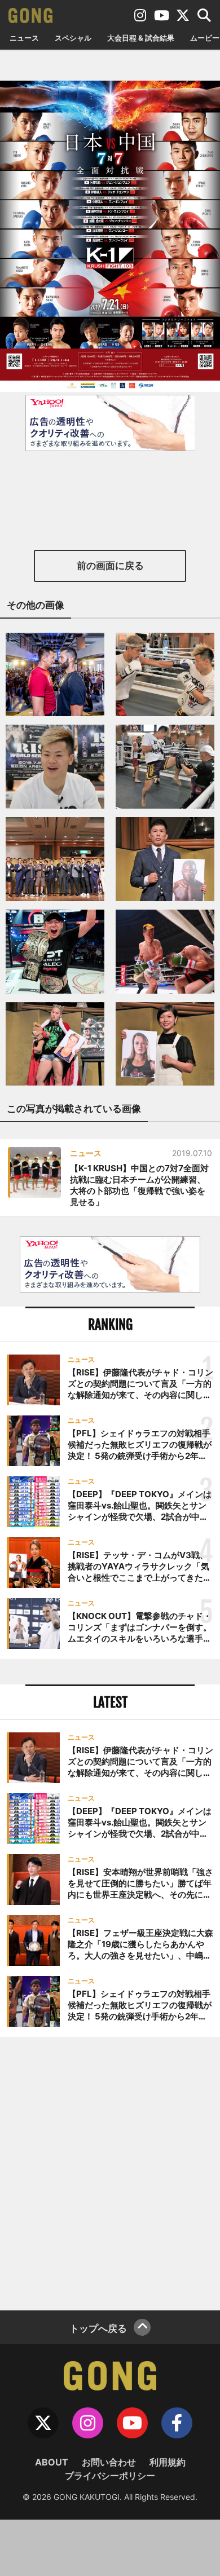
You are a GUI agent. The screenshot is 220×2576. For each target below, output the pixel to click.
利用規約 (168, 2462)
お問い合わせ (109, 2462)
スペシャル (73, 38)
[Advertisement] (110, 2172)
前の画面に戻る (110, 566)
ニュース (24, 38)
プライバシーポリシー (110, 2476)
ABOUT (52, 2462)
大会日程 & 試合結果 (141, 38)
